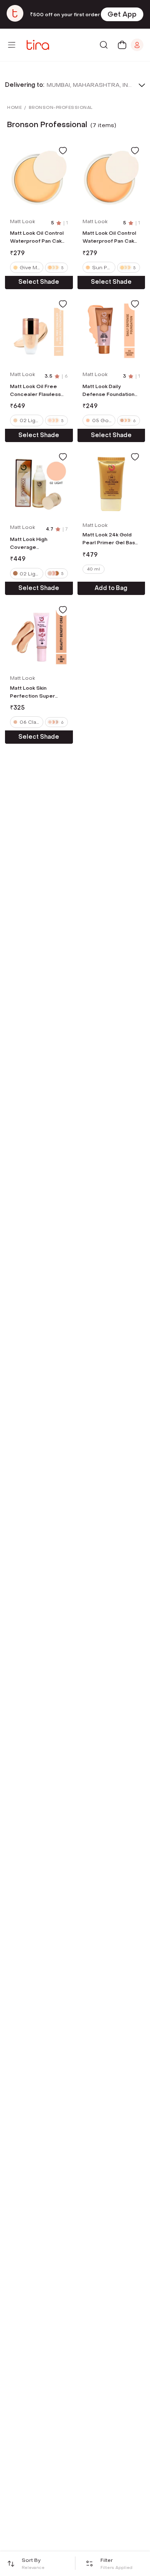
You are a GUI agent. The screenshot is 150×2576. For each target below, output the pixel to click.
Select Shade (39, 282)
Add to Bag (111, 588)
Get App (122, 14)
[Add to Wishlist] (63, 150)
